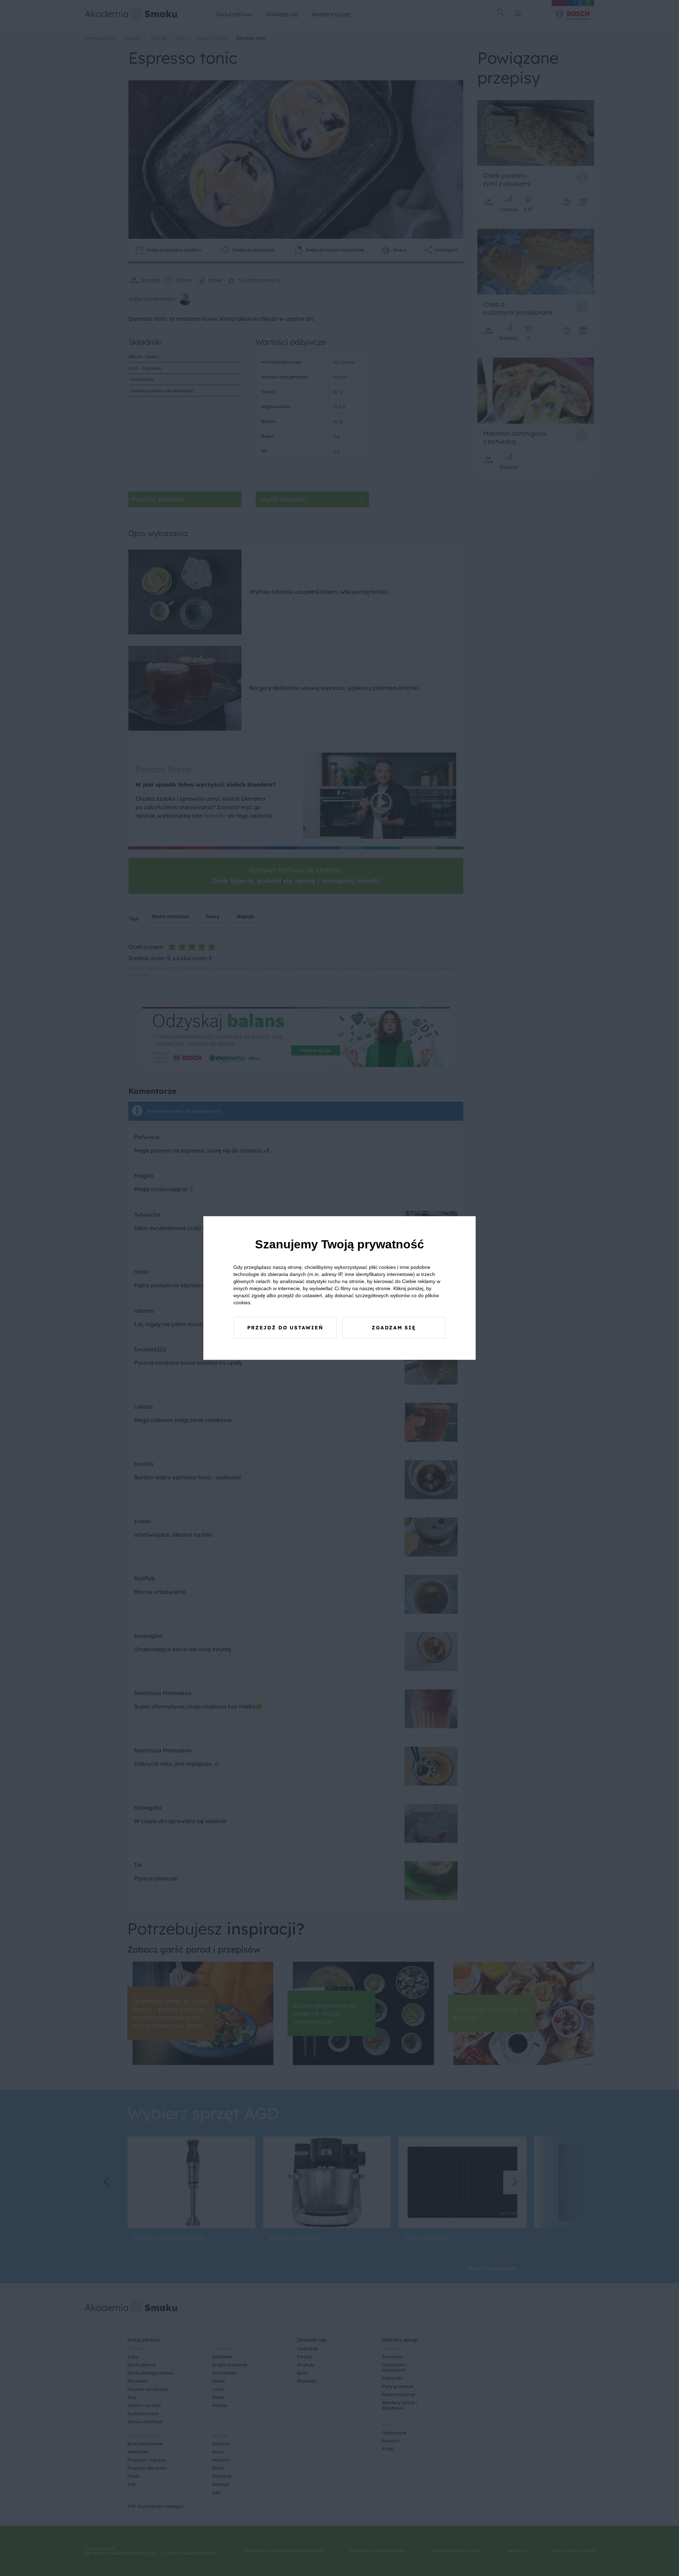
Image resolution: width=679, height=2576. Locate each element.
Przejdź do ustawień (285, 1328)
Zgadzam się (394, 1328)
